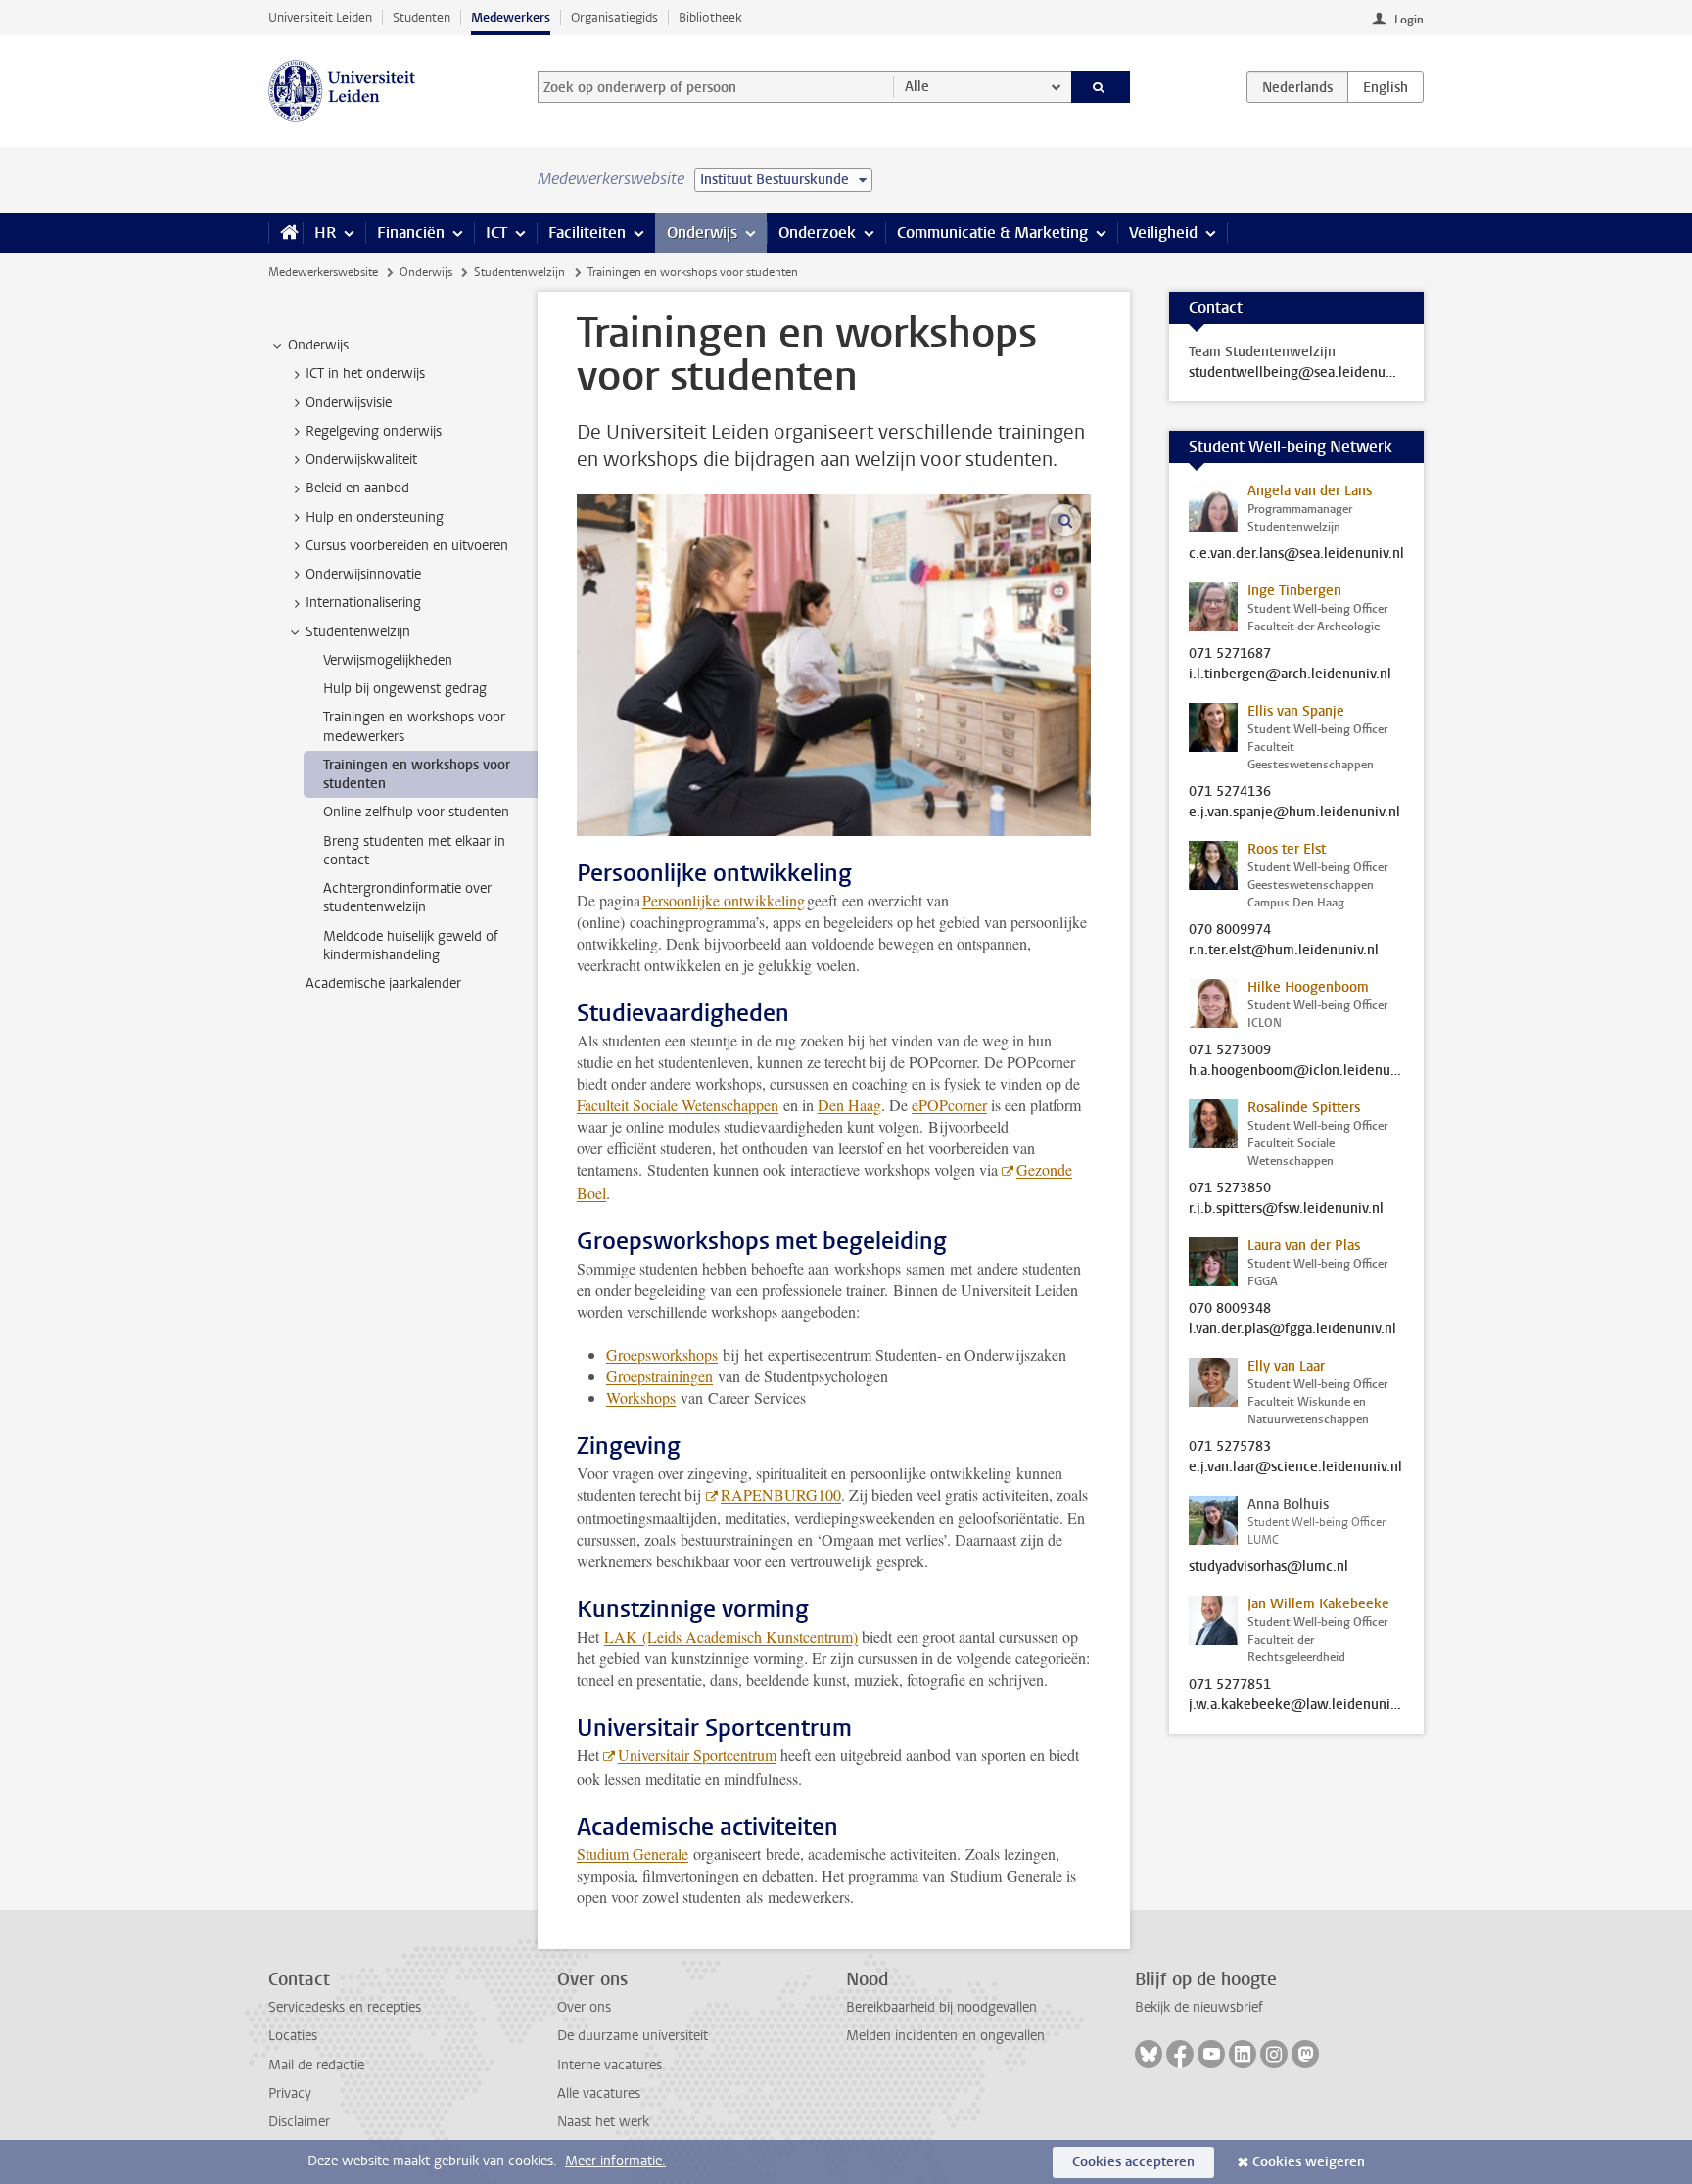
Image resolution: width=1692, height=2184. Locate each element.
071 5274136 (1230, 792)
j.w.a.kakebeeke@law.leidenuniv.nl (1296, 1705)
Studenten (422, 17)
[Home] (285, 233)
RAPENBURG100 (781, 1494)
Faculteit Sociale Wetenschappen (678, 1105)
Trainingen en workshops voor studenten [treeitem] (417, 774)
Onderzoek (817, 232)
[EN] (1386, 87)
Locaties (293, 2036)
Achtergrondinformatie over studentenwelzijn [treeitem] (407, 898)
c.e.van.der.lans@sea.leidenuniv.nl (1296, 554)
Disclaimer (299, 2122)
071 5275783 (1230, 1447)
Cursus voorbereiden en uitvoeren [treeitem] (407, 546)
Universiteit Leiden (320, 17)
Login (1409, 20)
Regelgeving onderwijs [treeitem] (374, 431)
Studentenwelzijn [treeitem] (358, 632)
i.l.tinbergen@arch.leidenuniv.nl (1290, 674)
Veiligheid (1163, 232)
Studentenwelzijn (519, 272)
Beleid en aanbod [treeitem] (357, 488)
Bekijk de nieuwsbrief (1199, 2007)
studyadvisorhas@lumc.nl (1269, 1567)
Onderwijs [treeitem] (318, 345)
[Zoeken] (1101, 87)
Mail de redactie (316, 2065)
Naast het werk (603, 2122)
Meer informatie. (615, 2161)
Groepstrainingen (659, 1376)
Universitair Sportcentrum (697, 1755)
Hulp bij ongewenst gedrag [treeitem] (405, 689)
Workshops (641, 1397)
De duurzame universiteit (633, 2036)
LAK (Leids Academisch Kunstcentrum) (731, 1636)
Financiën (411, 232)
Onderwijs (702, 232)
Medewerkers (511, 17)
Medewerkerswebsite (323, 272)
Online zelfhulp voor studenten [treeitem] (416, 812)
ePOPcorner (949, 1105)
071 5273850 (1230, 1188)
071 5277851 (1230, 1685)
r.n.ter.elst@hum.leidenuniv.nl (1284, 951)
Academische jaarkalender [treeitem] (383, 983)
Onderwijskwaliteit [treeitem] (361, 460)
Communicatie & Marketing (992, 232)
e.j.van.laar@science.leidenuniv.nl (1295, 1467)
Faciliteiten (587, 232)
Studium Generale (633, 1854)
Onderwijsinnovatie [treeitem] (363, 574)
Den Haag (849, 1105)
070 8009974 (1230, 930)
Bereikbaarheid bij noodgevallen (941, 2007)
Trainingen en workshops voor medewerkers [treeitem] (414, 726)
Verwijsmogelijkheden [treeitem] (388, 660)
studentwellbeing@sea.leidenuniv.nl (1296, 373)
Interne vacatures (610, 2065)
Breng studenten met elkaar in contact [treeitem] (414, 851)
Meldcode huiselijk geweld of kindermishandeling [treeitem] (411, 946)
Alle (917, 87)
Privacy (290, 2093)
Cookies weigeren (1309, 2162)
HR (325, 232)
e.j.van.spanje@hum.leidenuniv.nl (1294, 813)
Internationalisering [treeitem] (363, 603)
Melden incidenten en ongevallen (945, 2036)
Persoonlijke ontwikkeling (724, 900)
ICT (496, 232)
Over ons (584, 2007)
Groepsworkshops (662, 1354)
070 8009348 (1230, 1309)
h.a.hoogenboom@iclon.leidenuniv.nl (1296, 1071)
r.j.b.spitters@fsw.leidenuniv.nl (1286, 1209)
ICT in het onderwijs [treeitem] (365, 373)
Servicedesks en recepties (345, 2007)
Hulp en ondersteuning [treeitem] (375, 517)
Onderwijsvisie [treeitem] (349, 403)
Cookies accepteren (1133, 2162)
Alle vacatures (599, 2093)
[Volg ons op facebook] (1180, 2054)
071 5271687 (1230, 654)
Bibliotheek (710, 17)
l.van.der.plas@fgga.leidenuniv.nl (1292, 1329)
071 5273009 (1230, 1050)
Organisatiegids (614, 17)
